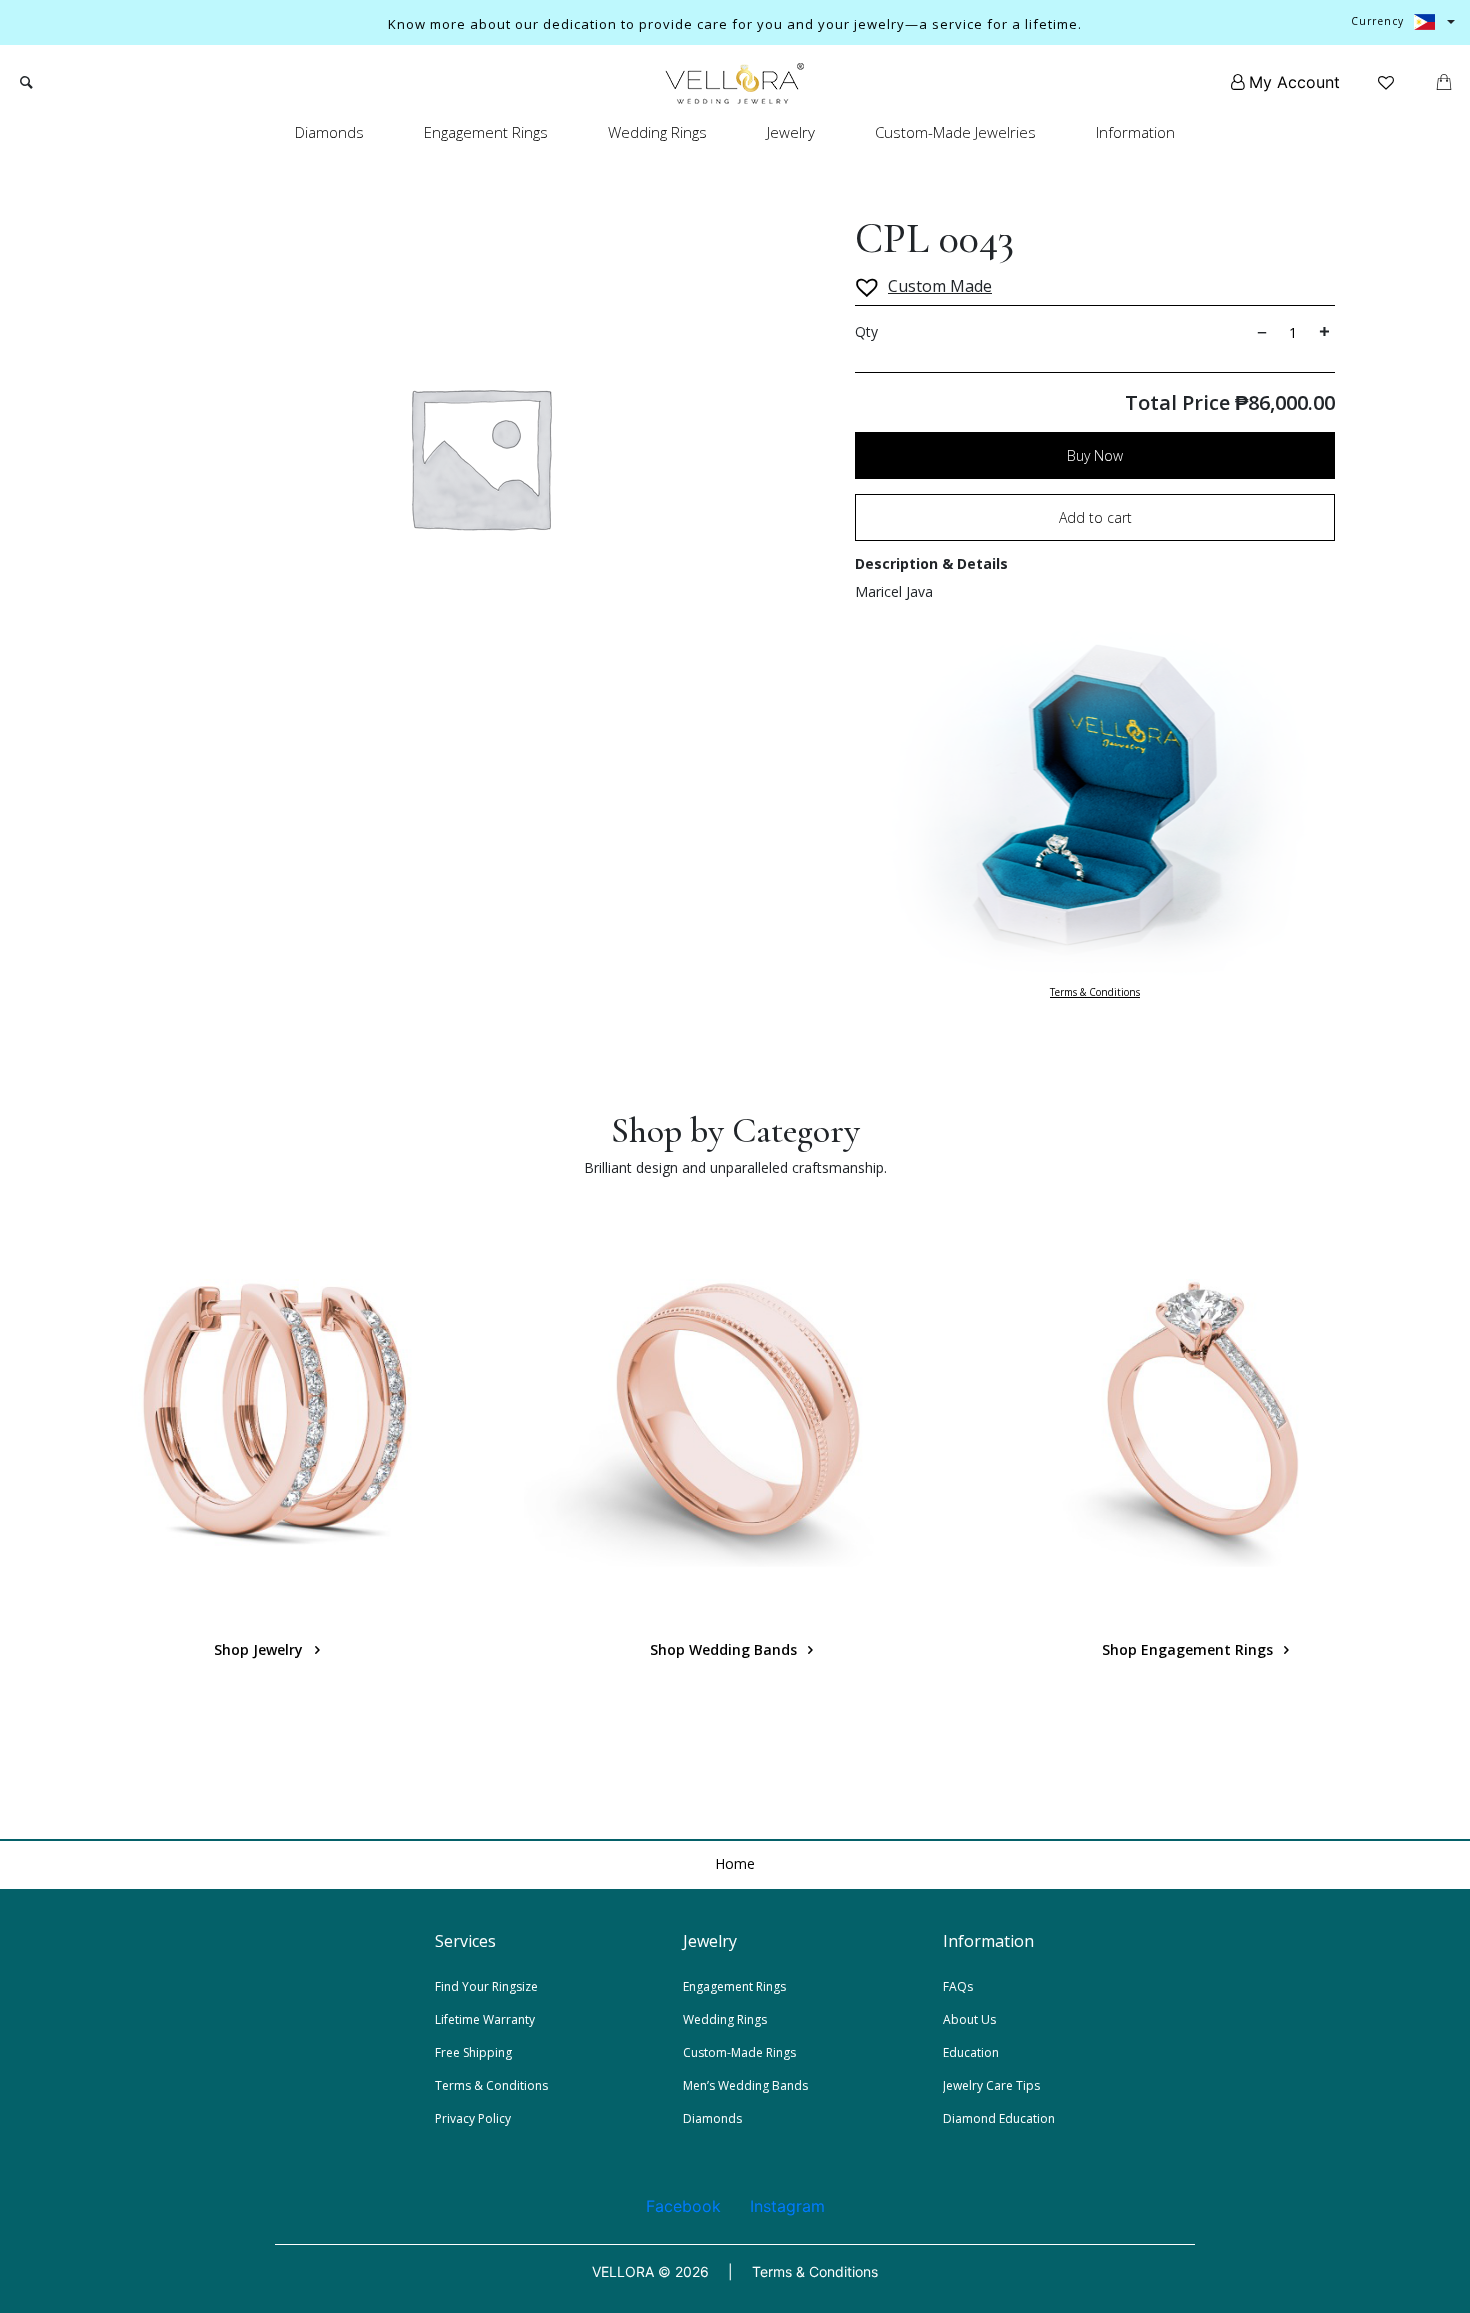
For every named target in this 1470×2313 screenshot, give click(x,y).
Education (971, 2052)
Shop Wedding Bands (725, 1649)
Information (1135, 132)
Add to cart (1095, 517)
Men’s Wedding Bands (745, 2085)
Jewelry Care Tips (991, 2085)
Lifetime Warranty (485, 2019)
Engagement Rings (486, 132)
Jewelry (791, 132)
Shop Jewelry (260, 1649)
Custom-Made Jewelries (955, 132)
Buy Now (1095, 455)
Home (735, 1863)
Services (465, 1941)
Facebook (683, 2206)
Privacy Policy (473, 2118)
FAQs (958, 1986)
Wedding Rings (657, 132)
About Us (969, 2019)
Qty (866, 331)
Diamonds (329, 132)
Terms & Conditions (1095, 992)
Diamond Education (999, 2118)
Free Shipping (473, 2052)
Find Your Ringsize (486, 1986)
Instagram (787, 2206)
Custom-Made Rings (739, 2052)
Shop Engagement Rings (1189, 1649)
